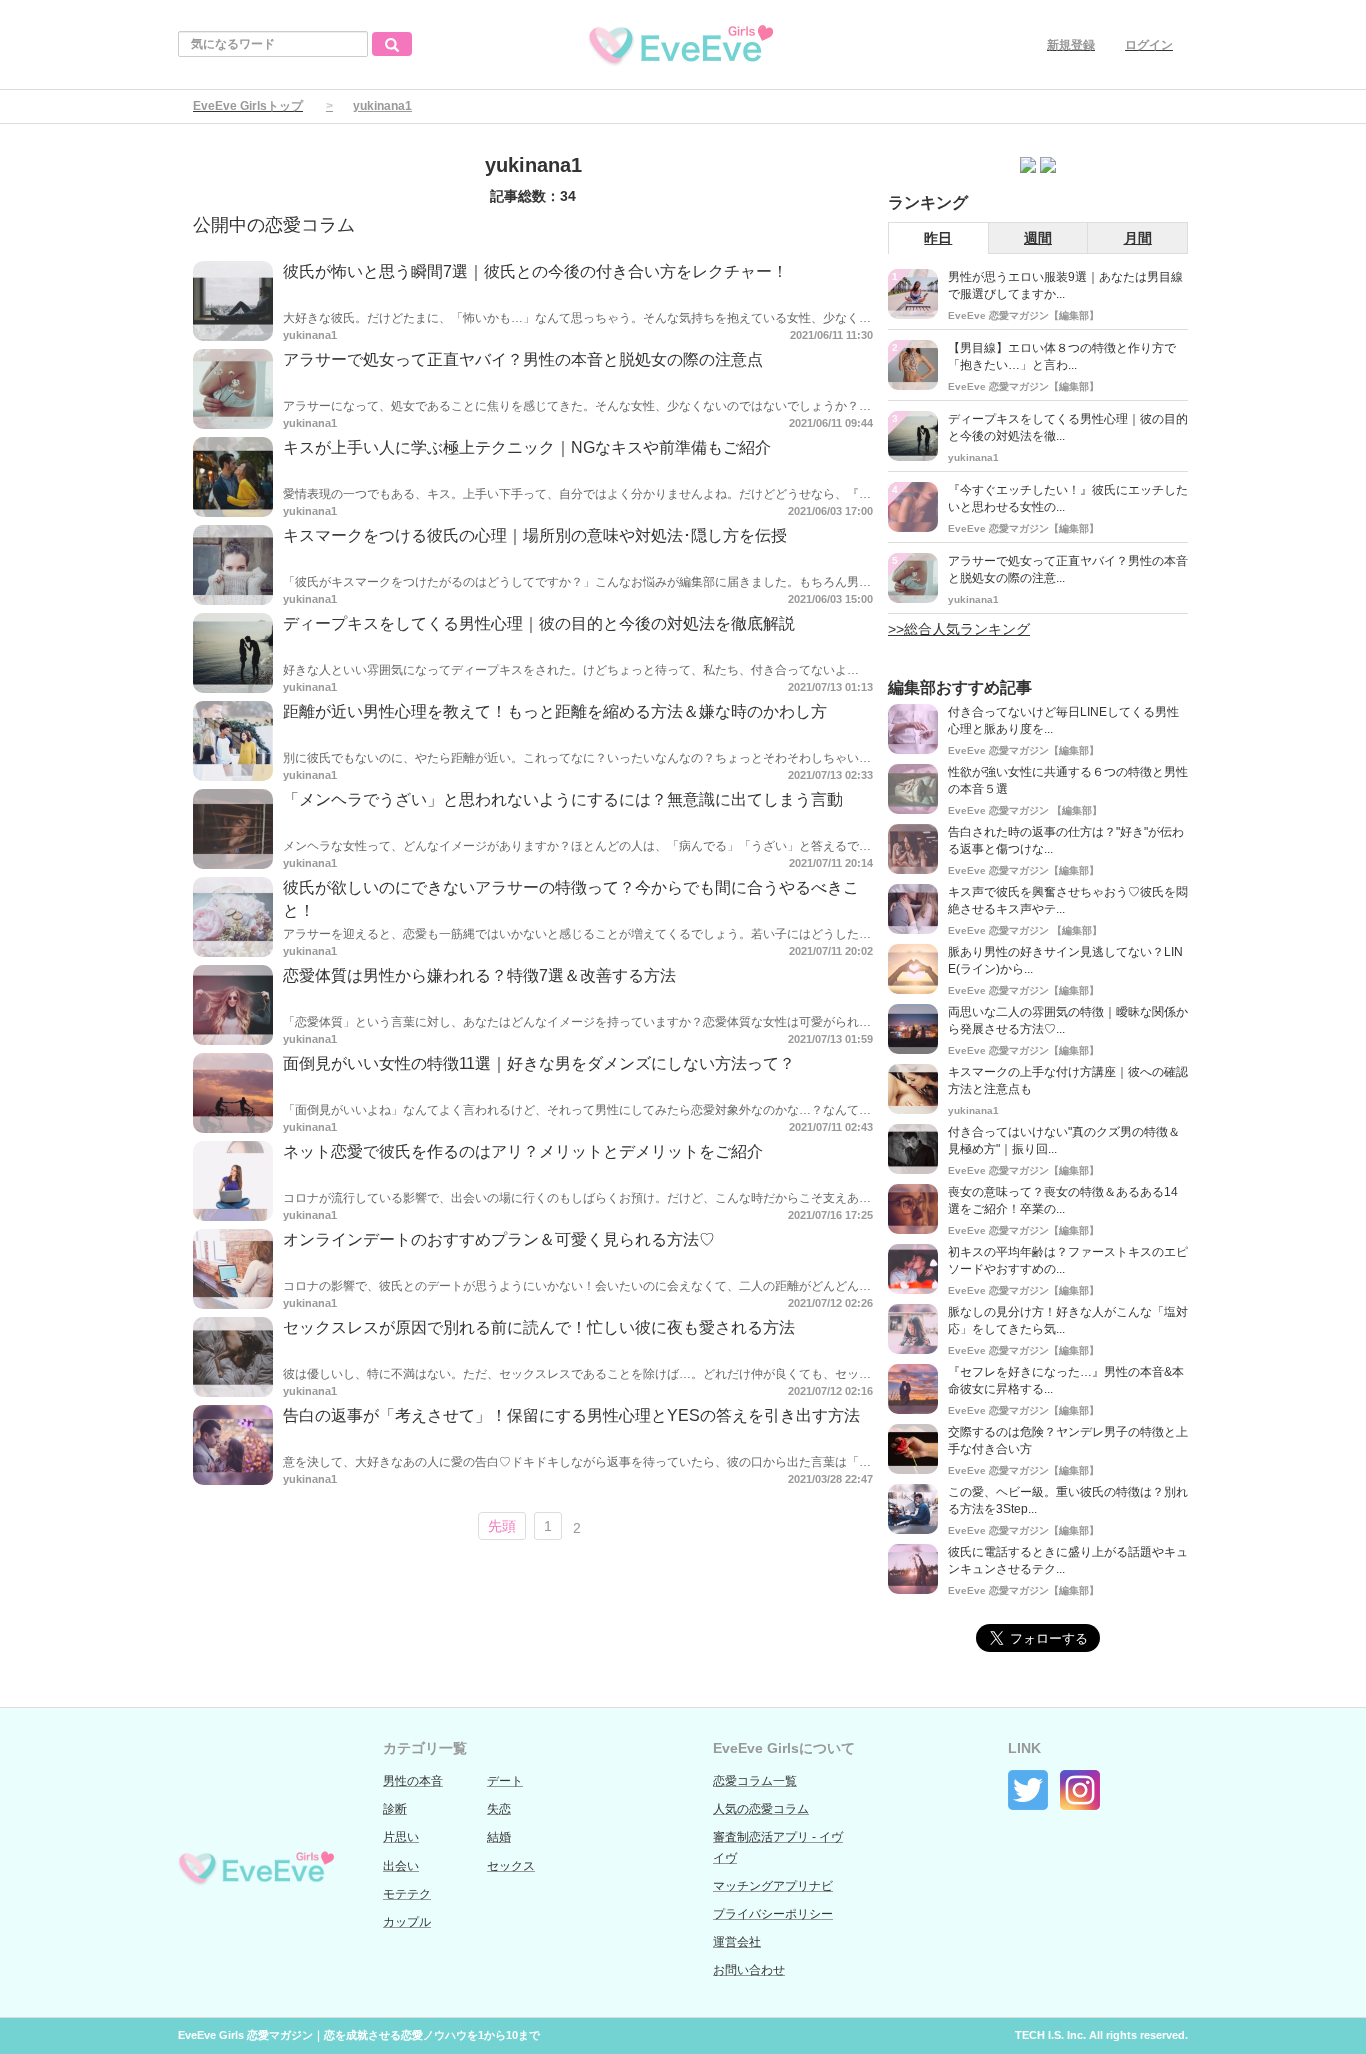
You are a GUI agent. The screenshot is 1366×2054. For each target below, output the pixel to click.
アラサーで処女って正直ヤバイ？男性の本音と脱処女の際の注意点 (523, 359)
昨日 (938, 238)
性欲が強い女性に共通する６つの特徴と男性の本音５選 (1068, 780)
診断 (395, 1809)
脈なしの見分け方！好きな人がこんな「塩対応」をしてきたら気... (1068, 1320)
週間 (1038, 238)
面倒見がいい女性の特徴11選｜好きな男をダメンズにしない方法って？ (539, 1063)
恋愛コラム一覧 (755, 1781)
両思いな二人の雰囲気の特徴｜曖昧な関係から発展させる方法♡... (1068, 1020)
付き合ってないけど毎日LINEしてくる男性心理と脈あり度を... (1063, 720)
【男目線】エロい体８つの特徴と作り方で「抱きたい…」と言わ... (1062, 356)
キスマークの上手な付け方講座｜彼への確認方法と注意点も (1068, 1080)
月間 (1138, 238)
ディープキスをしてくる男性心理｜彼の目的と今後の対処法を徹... (1068, 427)
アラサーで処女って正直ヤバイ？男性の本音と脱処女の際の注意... (1068, 569)
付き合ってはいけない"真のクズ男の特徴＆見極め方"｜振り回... (1064, 1140)
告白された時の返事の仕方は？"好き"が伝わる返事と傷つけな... (1066, 840)
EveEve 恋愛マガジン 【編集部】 (1025, 810)
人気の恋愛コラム (761, 1809)
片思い (401, 1837)
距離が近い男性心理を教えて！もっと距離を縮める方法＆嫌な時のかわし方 (555, 711)
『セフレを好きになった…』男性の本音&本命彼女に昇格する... (1066, 1380)
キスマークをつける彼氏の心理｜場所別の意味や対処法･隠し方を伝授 (535, 535)
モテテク (407, 1894)
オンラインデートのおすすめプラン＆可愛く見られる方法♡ (499, 1239)
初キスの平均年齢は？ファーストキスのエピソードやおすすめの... (1068, 1260)
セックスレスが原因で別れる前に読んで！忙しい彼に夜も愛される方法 (539, 1327)
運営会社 (737, 1942)
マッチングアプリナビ (773, 1886)
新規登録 (1071, 45)
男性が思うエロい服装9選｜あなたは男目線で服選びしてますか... (1065, 285)
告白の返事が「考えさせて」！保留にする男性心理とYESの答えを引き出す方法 (571, 1415)
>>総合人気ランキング (959, 629)
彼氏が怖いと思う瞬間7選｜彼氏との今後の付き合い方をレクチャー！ (535, 271)
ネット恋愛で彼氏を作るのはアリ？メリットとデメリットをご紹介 (523, 1151)
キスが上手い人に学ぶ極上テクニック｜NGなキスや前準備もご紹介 (527, 447)
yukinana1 (310, 335)
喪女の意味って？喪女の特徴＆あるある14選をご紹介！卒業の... (1063, 1200)
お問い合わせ (749, 1970)
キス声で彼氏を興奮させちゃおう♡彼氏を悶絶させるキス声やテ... (1068, 900)
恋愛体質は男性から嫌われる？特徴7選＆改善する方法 (479, 975)
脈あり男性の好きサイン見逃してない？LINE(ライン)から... (1065, 960)
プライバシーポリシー (773, 1914)
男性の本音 (413, 1781)
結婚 (499, 1837)
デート (505, 1781)
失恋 (499, 1809)
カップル (407, 1922)
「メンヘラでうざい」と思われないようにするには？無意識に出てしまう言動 (563, 799)
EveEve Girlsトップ (248, 106)
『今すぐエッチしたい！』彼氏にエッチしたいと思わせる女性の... (1068, 498)
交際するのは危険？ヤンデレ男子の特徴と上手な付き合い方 (1068, 1440)
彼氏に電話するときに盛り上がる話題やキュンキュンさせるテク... (1068, 1560)
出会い (401, 1866)
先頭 (502, 1526)
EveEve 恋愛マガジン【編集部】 (1023, 315)
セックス (511, 1866)
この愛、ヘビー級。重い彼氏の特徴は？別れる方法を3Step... (1068, 1500)
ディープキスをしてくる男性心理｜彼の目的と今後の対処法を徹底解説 (539, 623)
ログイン (1149, 45)
